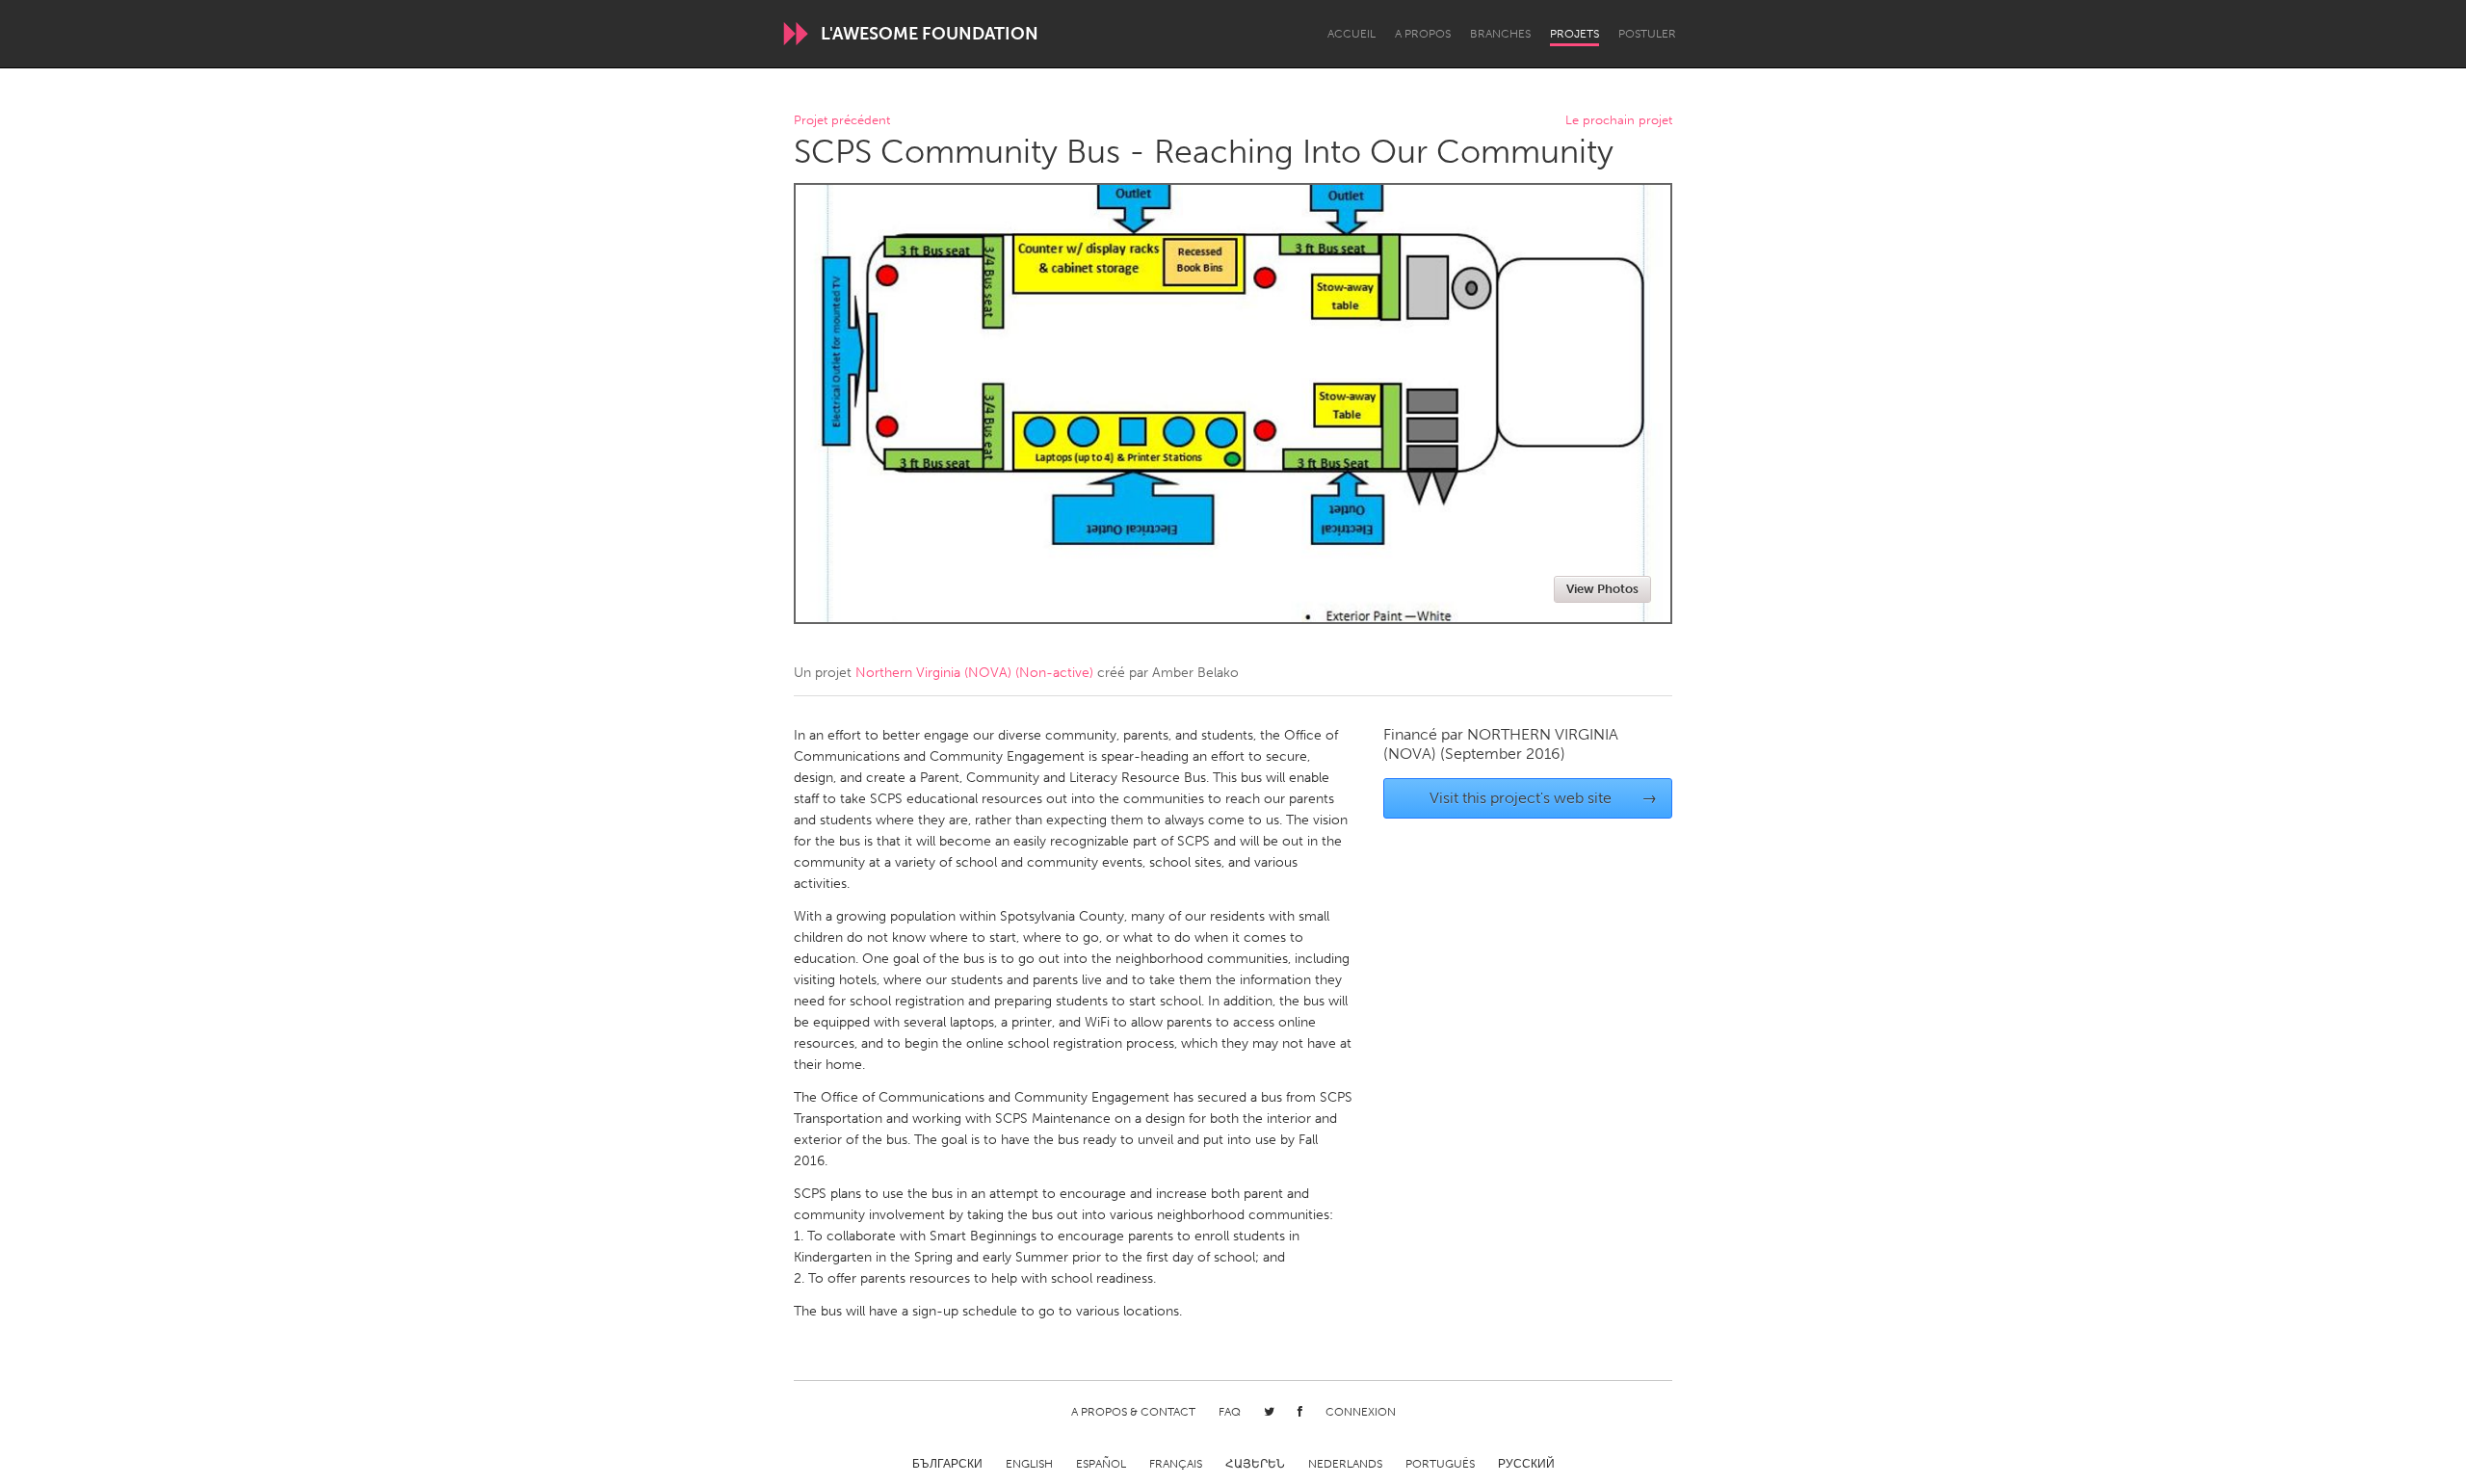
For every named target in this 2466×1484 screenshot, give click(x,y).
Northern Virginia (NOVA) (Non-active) (974, 673)
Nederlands (1345, 1464)
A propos (1423, 34)
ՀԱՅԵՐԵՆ (1255, 1464)
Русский (1526, 1464)
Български (947, 1464)
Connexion (1361, 1412)
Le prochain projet (1619, 121)
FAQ (1230, 1412)
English (1029, 1464)
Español (1101, 1464)
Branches (1500, 34)
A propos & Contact (1133, 1412)
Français (1176, 1464)
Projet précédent (842, 121)
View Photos (1602, 589)
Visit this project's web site (1544, 798)
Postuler (1647, 34)
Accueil (1351, 34)
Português (1440, 1464)
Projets (1574, 34)
